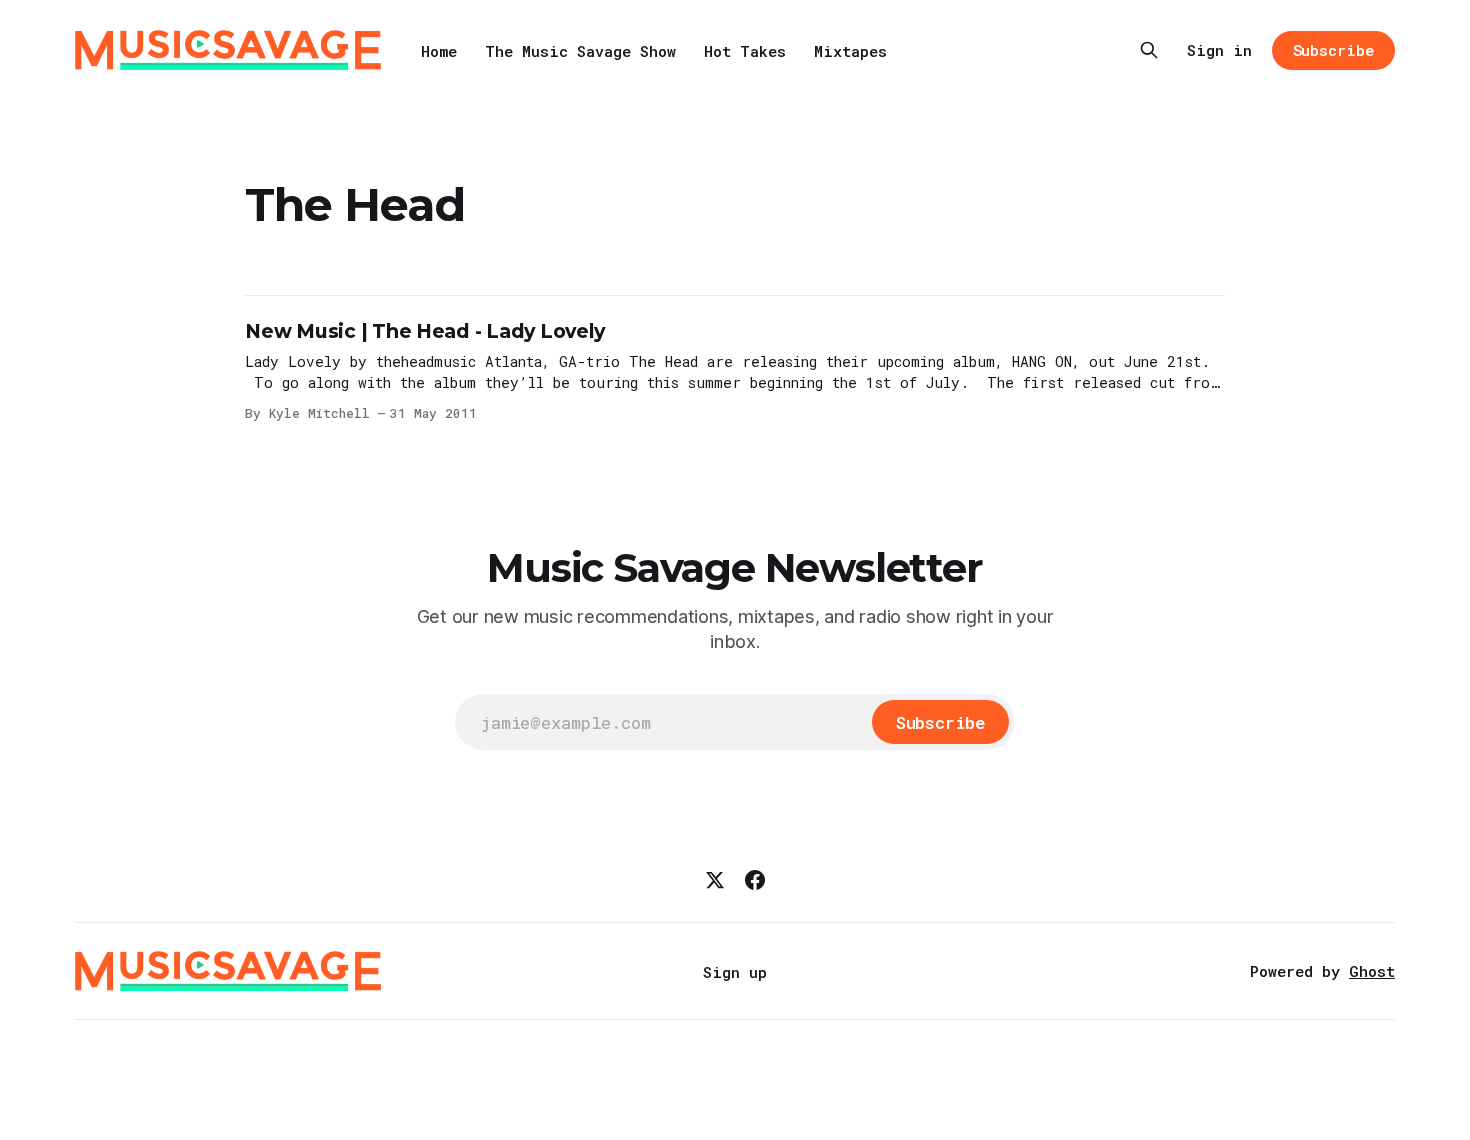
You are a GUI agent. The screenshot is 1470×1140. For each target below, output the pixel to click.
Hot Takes (745, 51)
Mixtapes (850, 51)
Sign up (735, 972)
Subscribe (1333, 50)
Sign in (1219, 50)
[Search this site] (1149, 50)
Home (439, 51)
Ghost (1372, 971)
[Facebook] (755, 880)
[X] (715, 880)
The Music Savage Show (580, 51)
